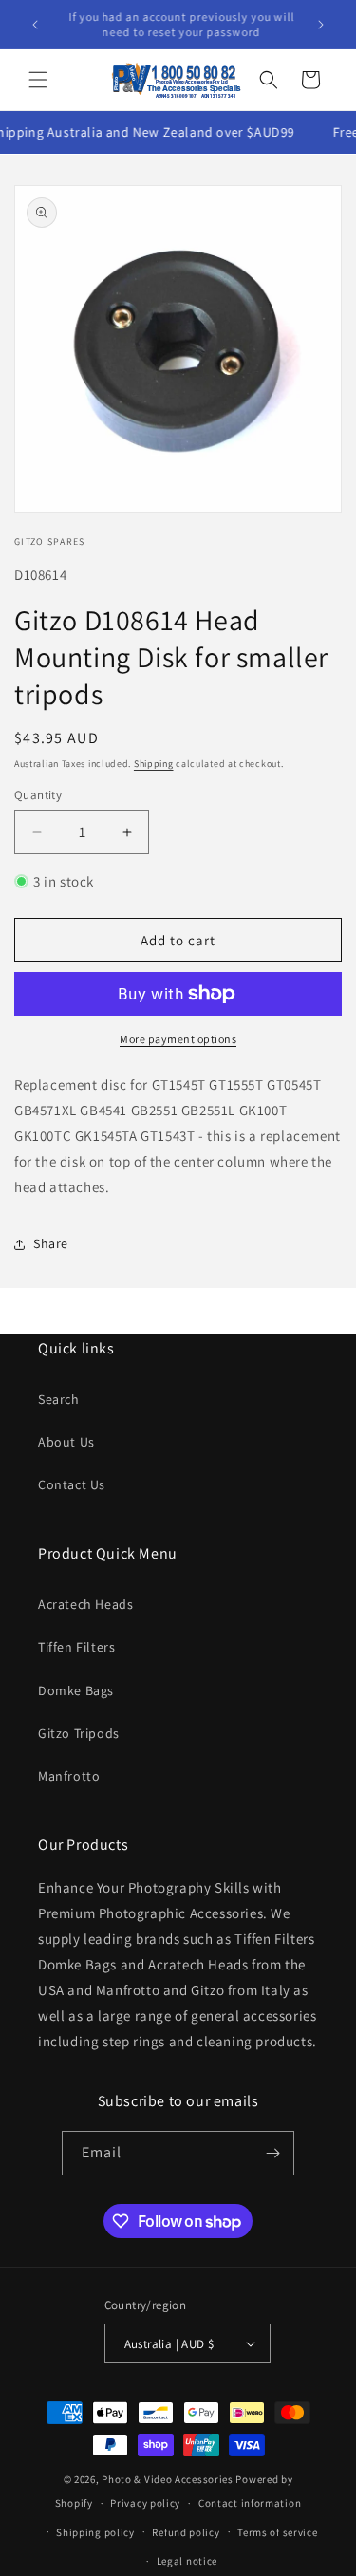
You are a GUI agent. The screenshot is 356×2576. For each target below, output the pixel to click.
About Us (66, 1442)
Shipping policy (95, 2532)
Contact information (250, 2503)
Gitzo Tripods (79, 1733)
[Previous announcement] (35, 25)
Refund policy (186, 2532)
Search (59, 1399)
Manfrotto (69, 1776)
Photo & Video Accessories (168, 2479)
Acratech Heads (85, 1604)
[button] (38, 80)
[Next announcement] (321, 25)
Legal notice (187, 2561)
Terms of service (277, 2532)
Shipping (154, 764)
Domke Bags (76, 1690)
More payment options (178, 1039)
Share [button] (51, 1243)
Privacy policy (145, 2503)
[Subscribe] (272, 2153)
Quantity (38, 795)
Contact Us (72, 1484)
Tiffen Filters (76, 1647)
